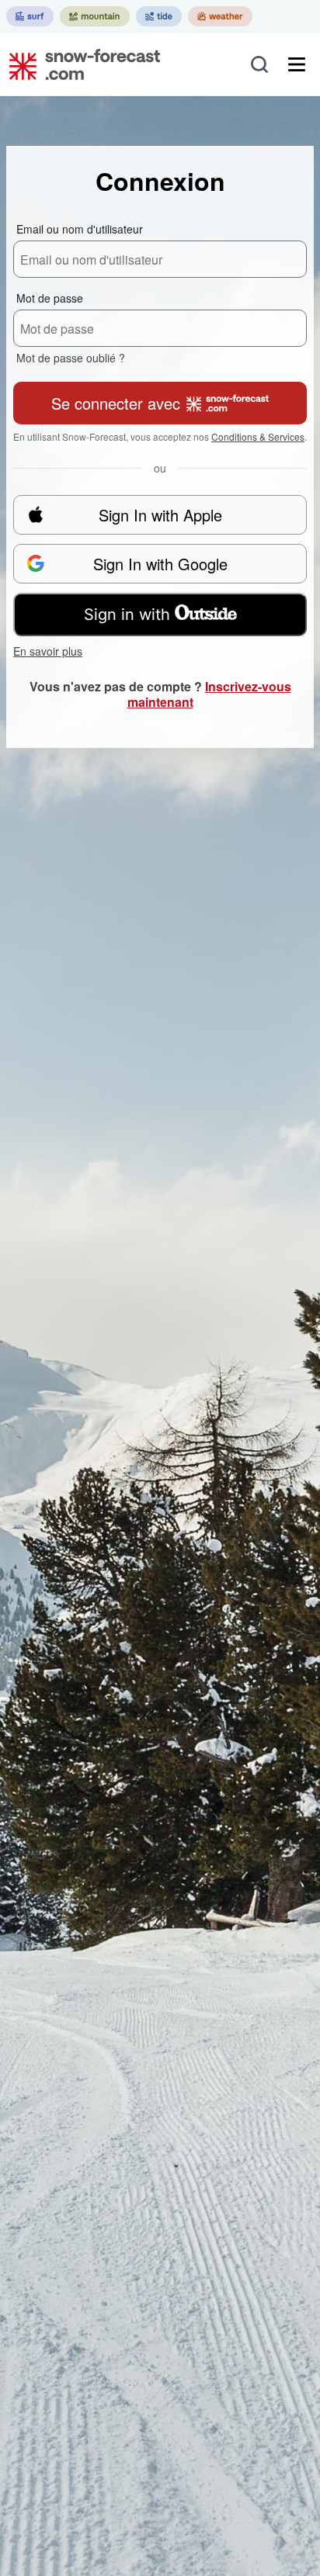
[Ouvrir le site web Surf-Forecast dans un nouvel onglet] (30, 16)
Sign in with (127, 615)
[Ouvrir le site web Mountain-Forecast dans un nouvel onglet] (95, 16)
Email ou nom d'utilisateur (80, 229)
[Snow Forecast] (80, 64)
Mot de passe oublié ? (71, 358)
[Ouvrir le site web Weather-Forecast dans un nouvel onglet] (220, 16)
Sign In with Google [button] (160, 564)
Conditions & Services (258, 436)
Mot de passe (50, 298)
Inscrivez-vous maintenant (209, 694)
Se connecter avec (116, 403)
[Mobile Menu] (297, 64)
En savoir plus (48, 651)
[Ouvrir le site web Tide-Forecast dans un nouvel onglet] (159, 16)
